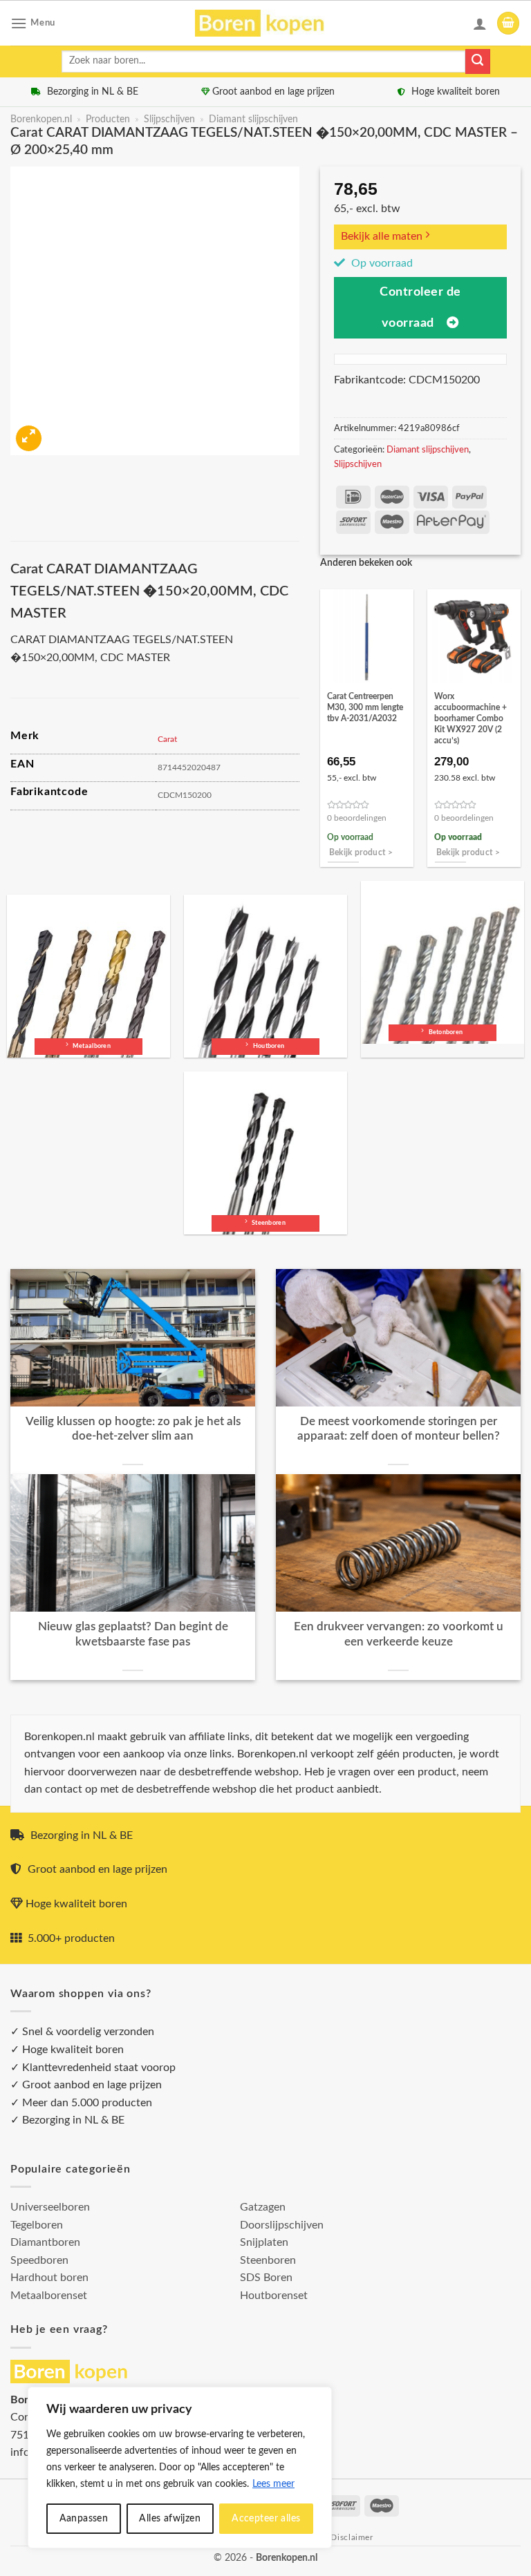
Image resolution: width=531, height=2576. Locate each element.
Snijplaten (264, 2242)
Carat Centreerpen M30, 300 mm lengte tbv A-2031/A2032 (365, 707)
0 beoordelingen (357, 818)
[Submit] (478, 61)
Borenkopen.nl (41, 120)
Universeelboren (50, 2207)
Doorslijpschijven (282, 2225)
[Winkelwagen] (508, 23)
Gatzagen (263, 2207)
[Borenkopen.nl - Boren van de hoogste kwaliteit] (266, 23)
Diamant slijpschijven (253, 120)
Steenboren (268, 2260)
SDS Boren (266, 2278)
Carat (167, 739)
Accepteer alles (266, 2519)
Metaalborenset (49, 2296)
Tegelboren (37, 2225)
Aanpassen (84, 2519)
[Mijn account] (480, 23)
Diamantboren (45, 2242)
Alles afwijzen (170, 2519)
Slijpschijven (169, 120)
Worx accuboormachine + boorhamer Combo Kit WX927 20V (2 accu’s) (471, 718)
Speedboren (39, 2260)
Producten (108, 120)
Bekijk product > (361, 853)
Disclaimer (352, 2537)
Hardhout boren (49, 2278)
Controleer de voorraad (420, 307)
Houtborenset (274, 2296)
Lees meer (273, 2484)
